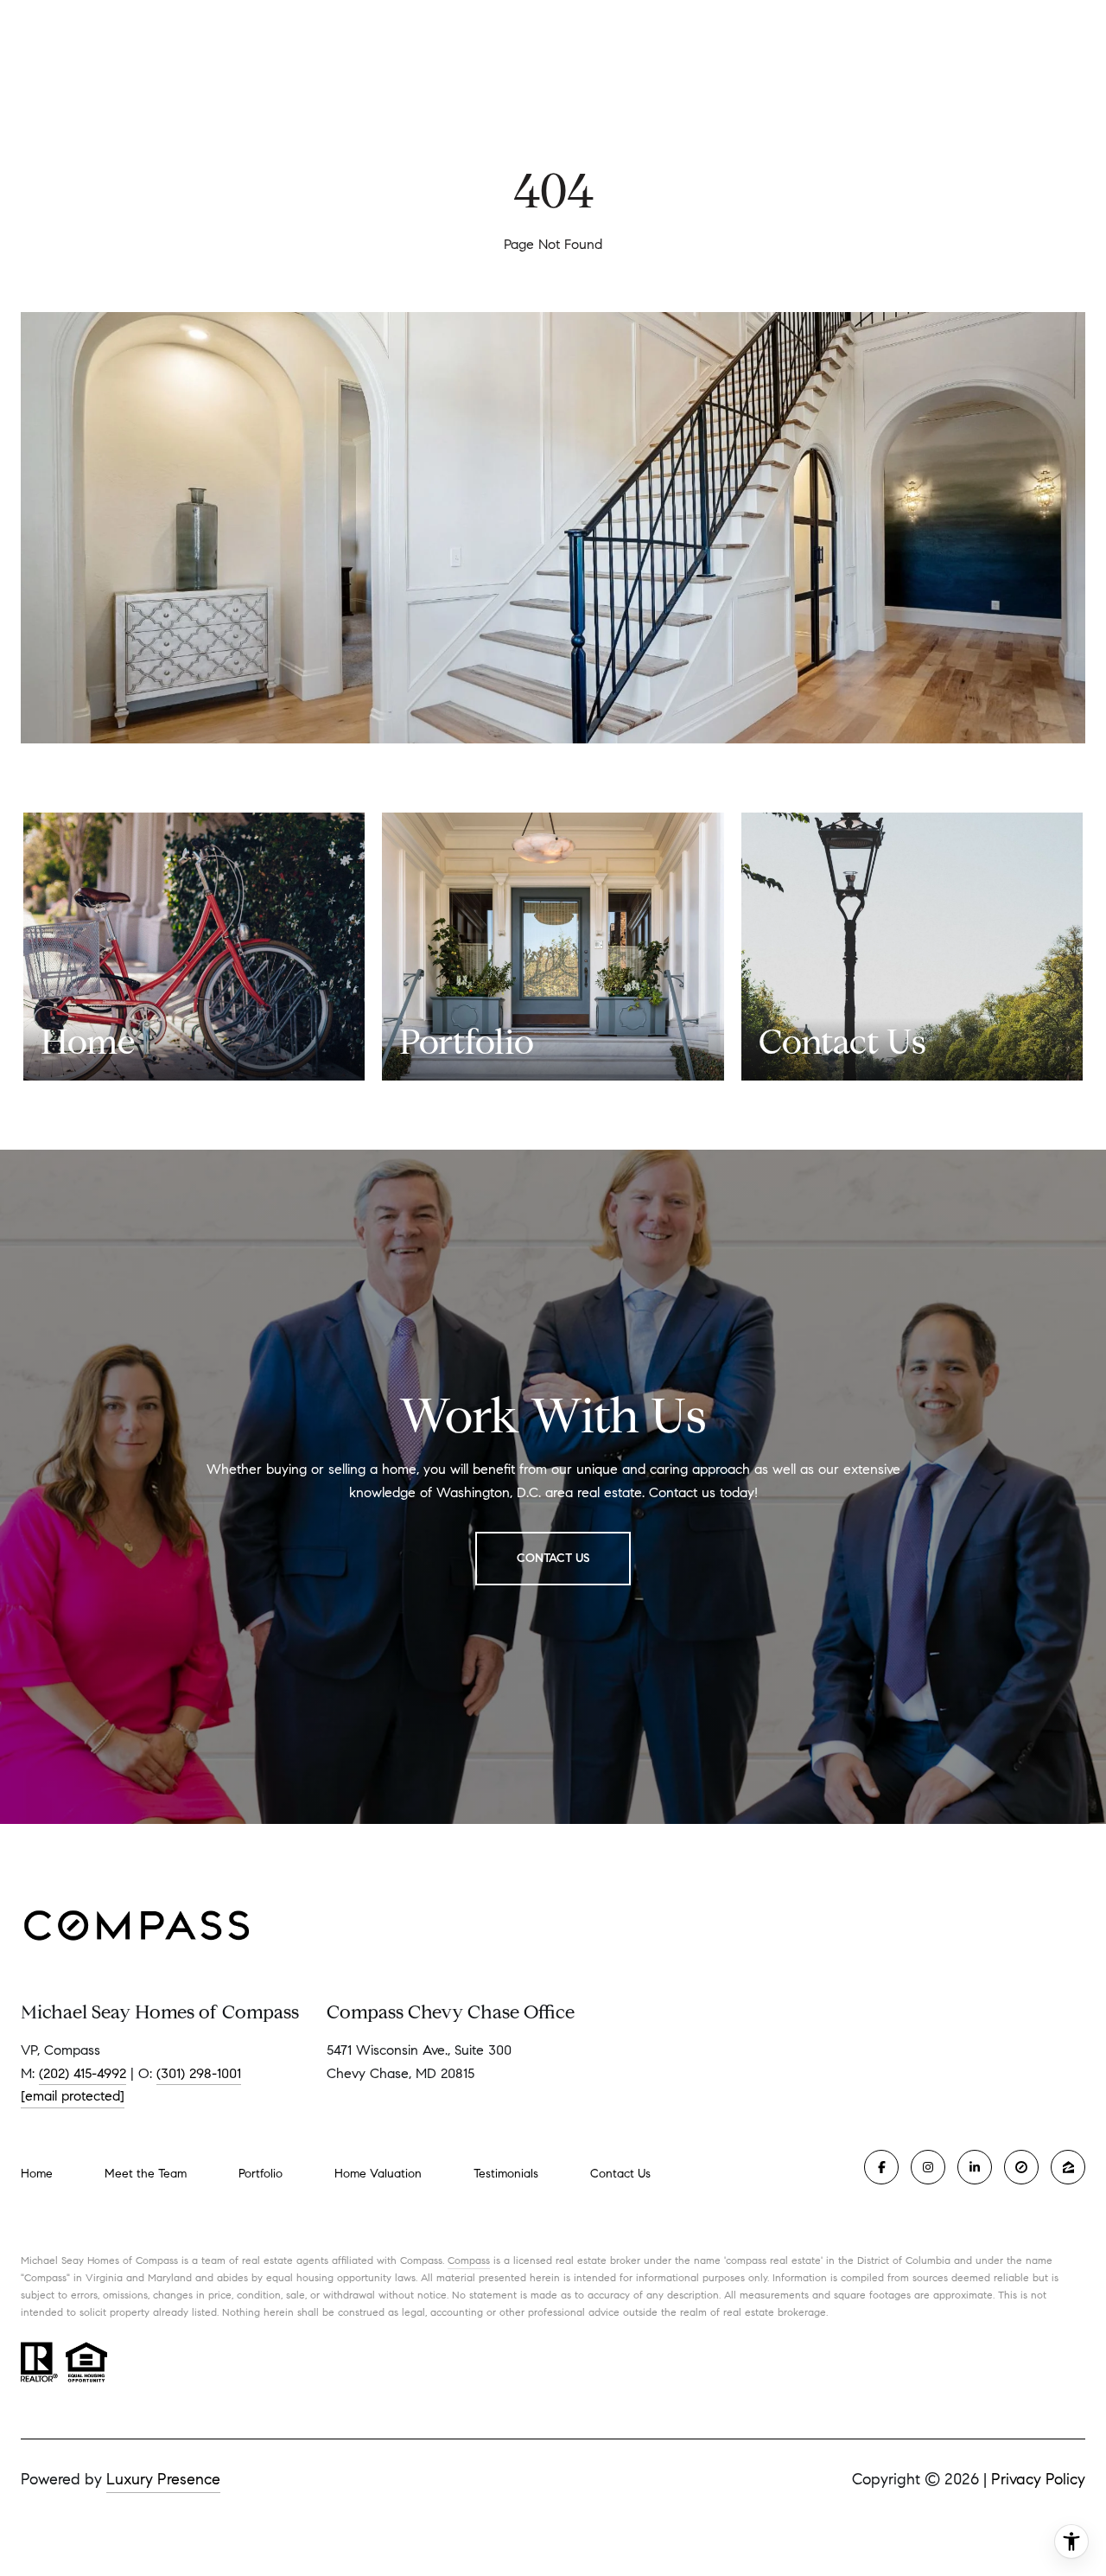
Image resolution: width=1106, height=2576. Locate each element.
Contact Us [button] (553, 1558)
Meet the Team (146, 2174)
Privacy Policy (1038, 2479)
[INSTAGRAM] (928, 2167)
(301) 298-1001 (199, 2073)
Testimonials (506, 2174)
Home (37, 2174)
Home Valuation (378, 2174)
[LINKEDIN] (975, 2167)
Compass (469, 2260)
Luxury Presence (163, 2479)
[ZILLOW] (1068, 2167)
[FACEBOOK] (881, 2167)
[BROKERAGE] (1021, 2167)
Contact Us (620, 2174)
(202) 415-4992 (83, 2073)
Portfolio (261, 2174)
